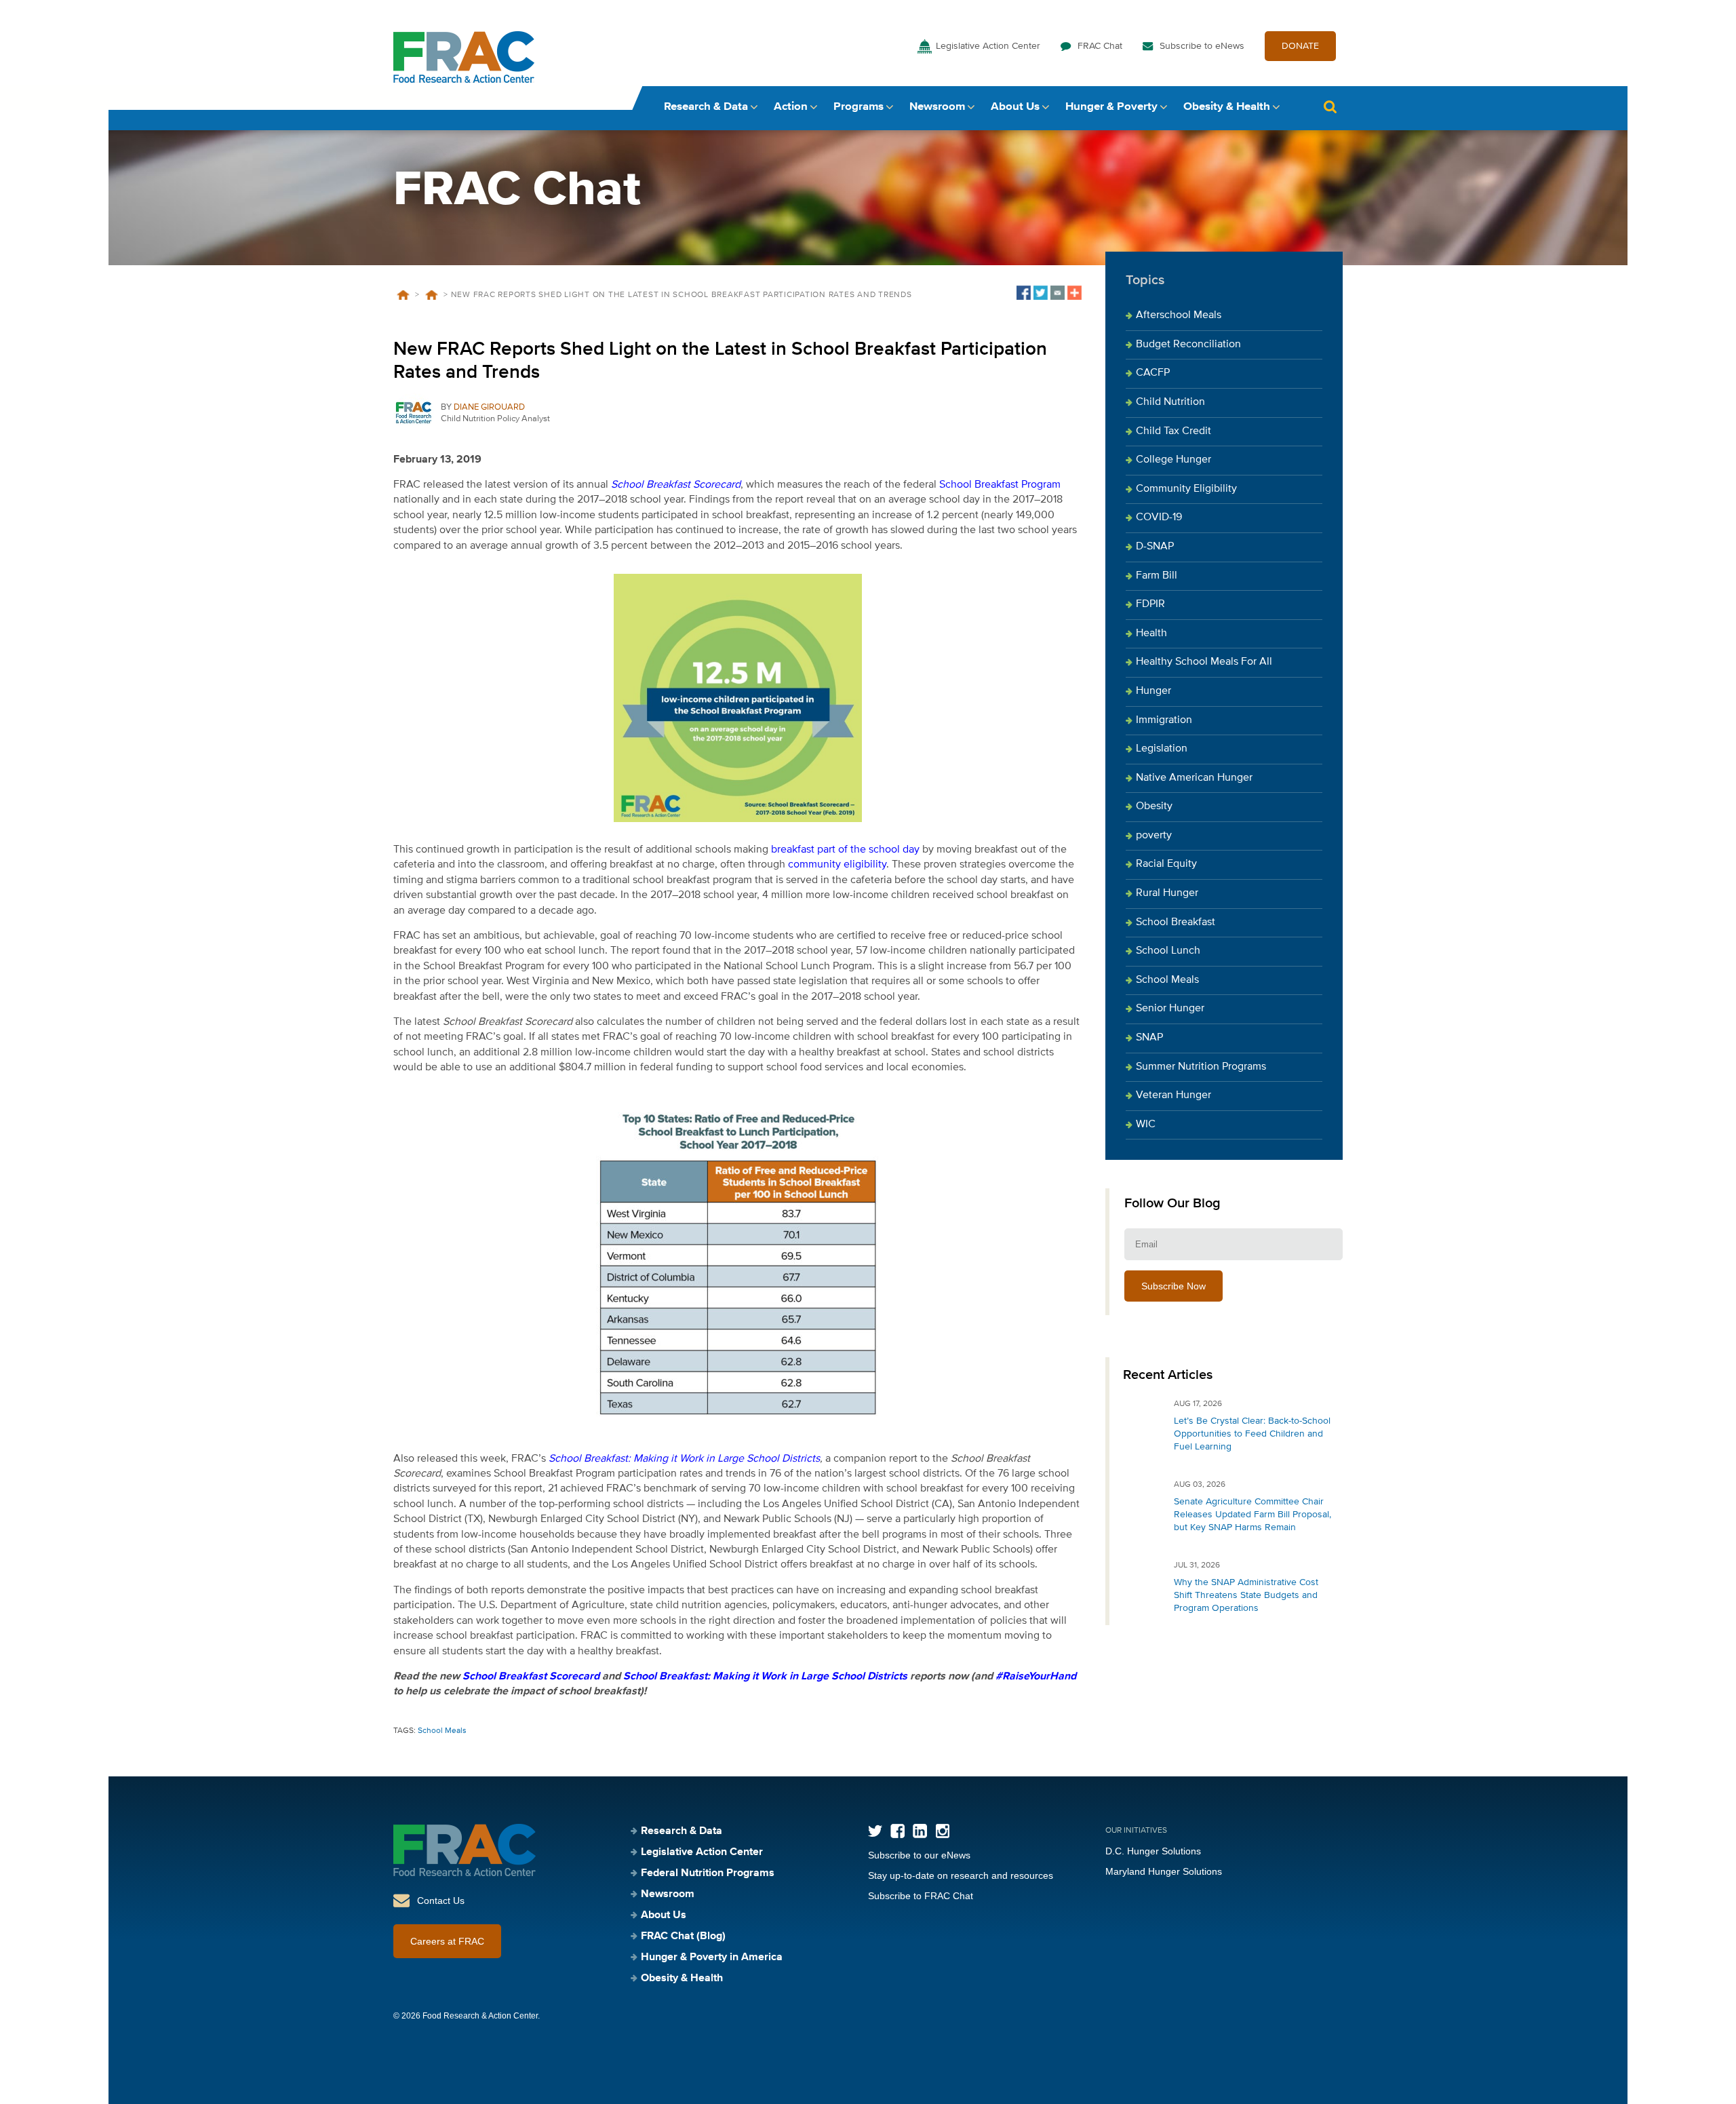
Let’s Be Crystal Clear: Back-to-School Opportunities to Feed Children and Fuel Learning (1252, 1434)
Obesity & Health (1227, 107)
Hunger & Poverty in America (712, 1957)
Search (1330, 107)
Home (403, 295)
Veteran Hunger (1173, 1095)
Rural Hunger (1167, 893)
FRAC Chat (1100, 46)
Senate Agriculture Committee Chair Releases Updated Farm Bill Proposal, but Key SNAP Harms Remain (1252, 1515)
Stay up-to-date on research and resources (961, 1875)
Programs (859, 107)
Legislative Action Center (988, 46)
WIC (1146, 1125)
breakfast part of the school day (845, 850)
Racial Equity (1166, 864)
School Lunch (1168, 951)
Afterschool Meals (1179, 315)
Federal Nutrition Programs (708, 1873)
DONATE (1300, 46)
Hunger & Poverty (1111, 107)
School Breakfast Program (1000, 485)
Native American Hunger (1194, 778)
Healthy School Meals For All (1204, 662)
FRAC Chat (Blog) (683, 1936)
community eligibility (837, 865)
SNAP (1149, 1038)
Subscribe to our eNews (919, 1855)
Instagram (942, 1831)
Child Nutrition (1170, 402)
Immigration (1164, 720)
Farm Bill (1157, 576)
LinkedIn (920, 1831)
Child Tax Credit (1173, 431)
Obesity (1154, 806)
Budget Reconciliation (1188, 345)
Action (791, 107)
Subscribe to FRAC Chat (921, 1896)
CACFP (1153, 373)
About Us (1015, 107)
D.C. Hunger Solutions (1153, 1851)
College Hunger (1173, 460)
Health (1151, 634)
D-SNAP (1155, 547)
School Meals (442, 1731)
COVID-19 (1159, 518)
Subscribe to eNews (1202, 46)
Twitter (875, 1831)
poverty (1154, 836)
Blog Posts (431, 295)
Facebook (897, 1831)
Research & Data (706, 107)
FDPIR (1150, 604)
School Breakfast (1176, 922)
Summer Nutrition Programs (1201, 1067)
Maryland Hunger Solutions (1164, 1871)
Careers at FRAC (447, 1941)
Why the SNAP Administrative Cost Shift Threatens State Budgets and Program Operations (1246, 1595)
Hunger (1153, 691)
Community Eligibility (1186, 489)
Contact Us (441, 1901)
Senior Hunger (1170, 1009)
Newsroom (937, 107)
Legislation (1162, 749)
